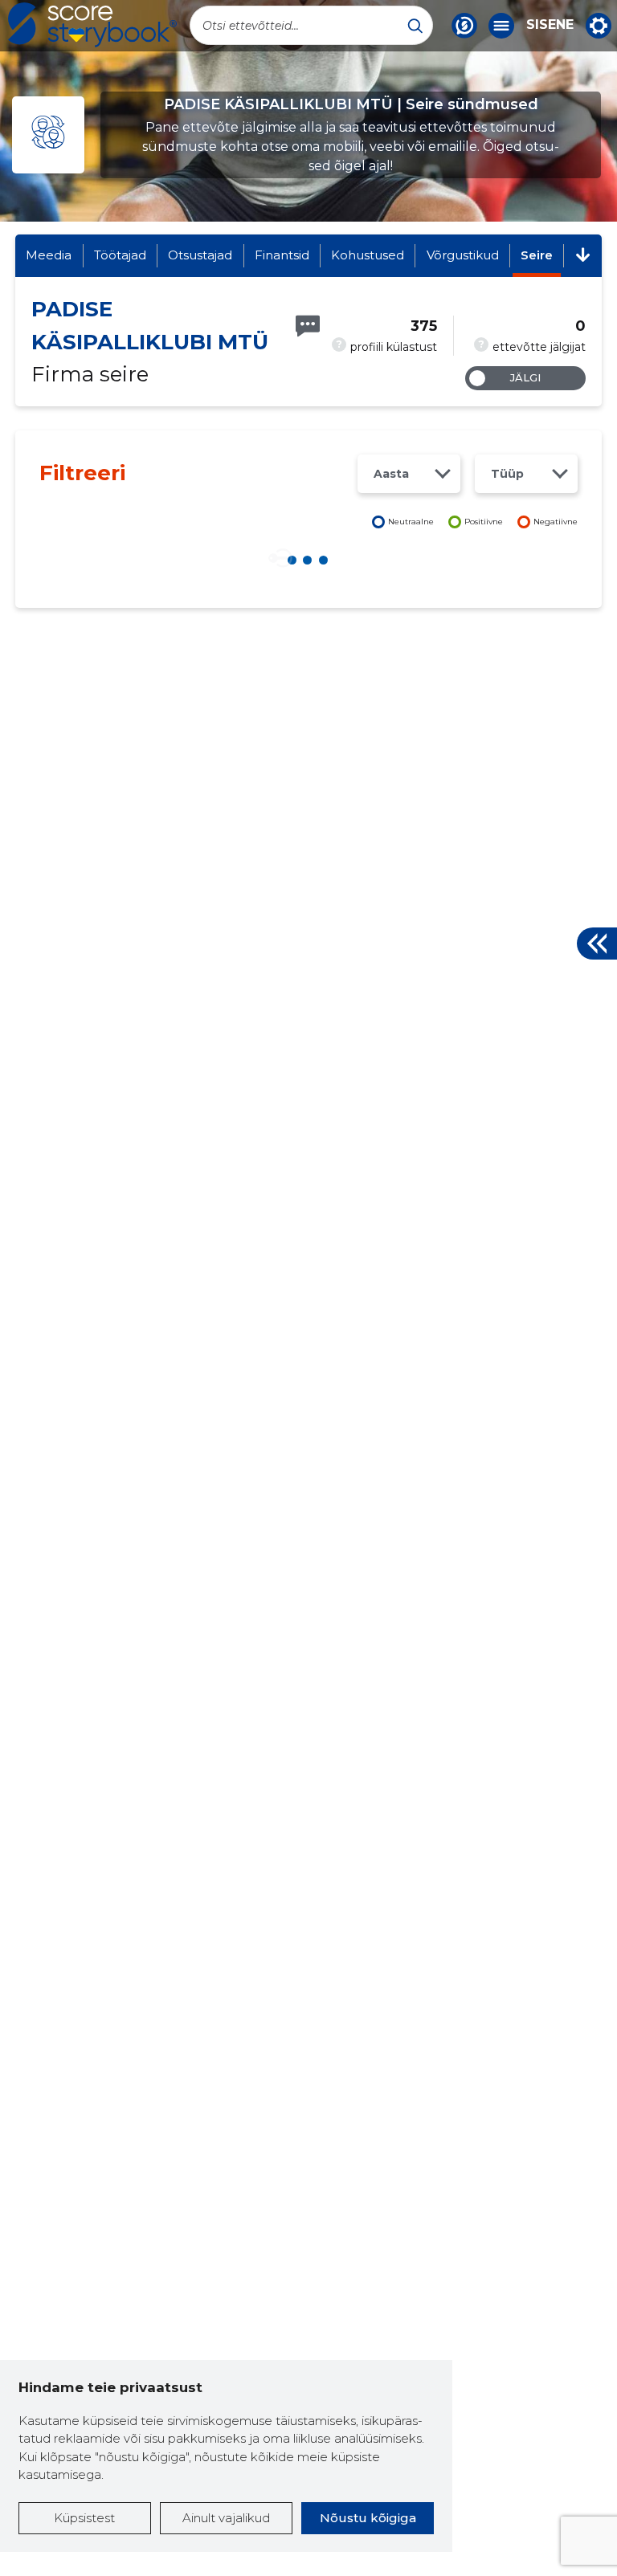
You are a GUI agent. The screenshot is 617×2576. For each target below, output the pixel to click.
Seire (537, 255)
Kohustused (368, 255)
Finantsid (282, 255)
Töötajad (120, 255)
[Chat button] (464, 26)
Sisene (550, 25)
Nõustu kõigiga (368, 2518)
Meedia (49, 255)
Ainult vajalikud (226, 2518)
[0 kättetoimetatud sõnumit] (308, 326)
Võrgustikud (463, 255)
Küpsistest (84, 2518)
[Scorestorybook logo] (92, 25)
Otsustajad (200, 255)
